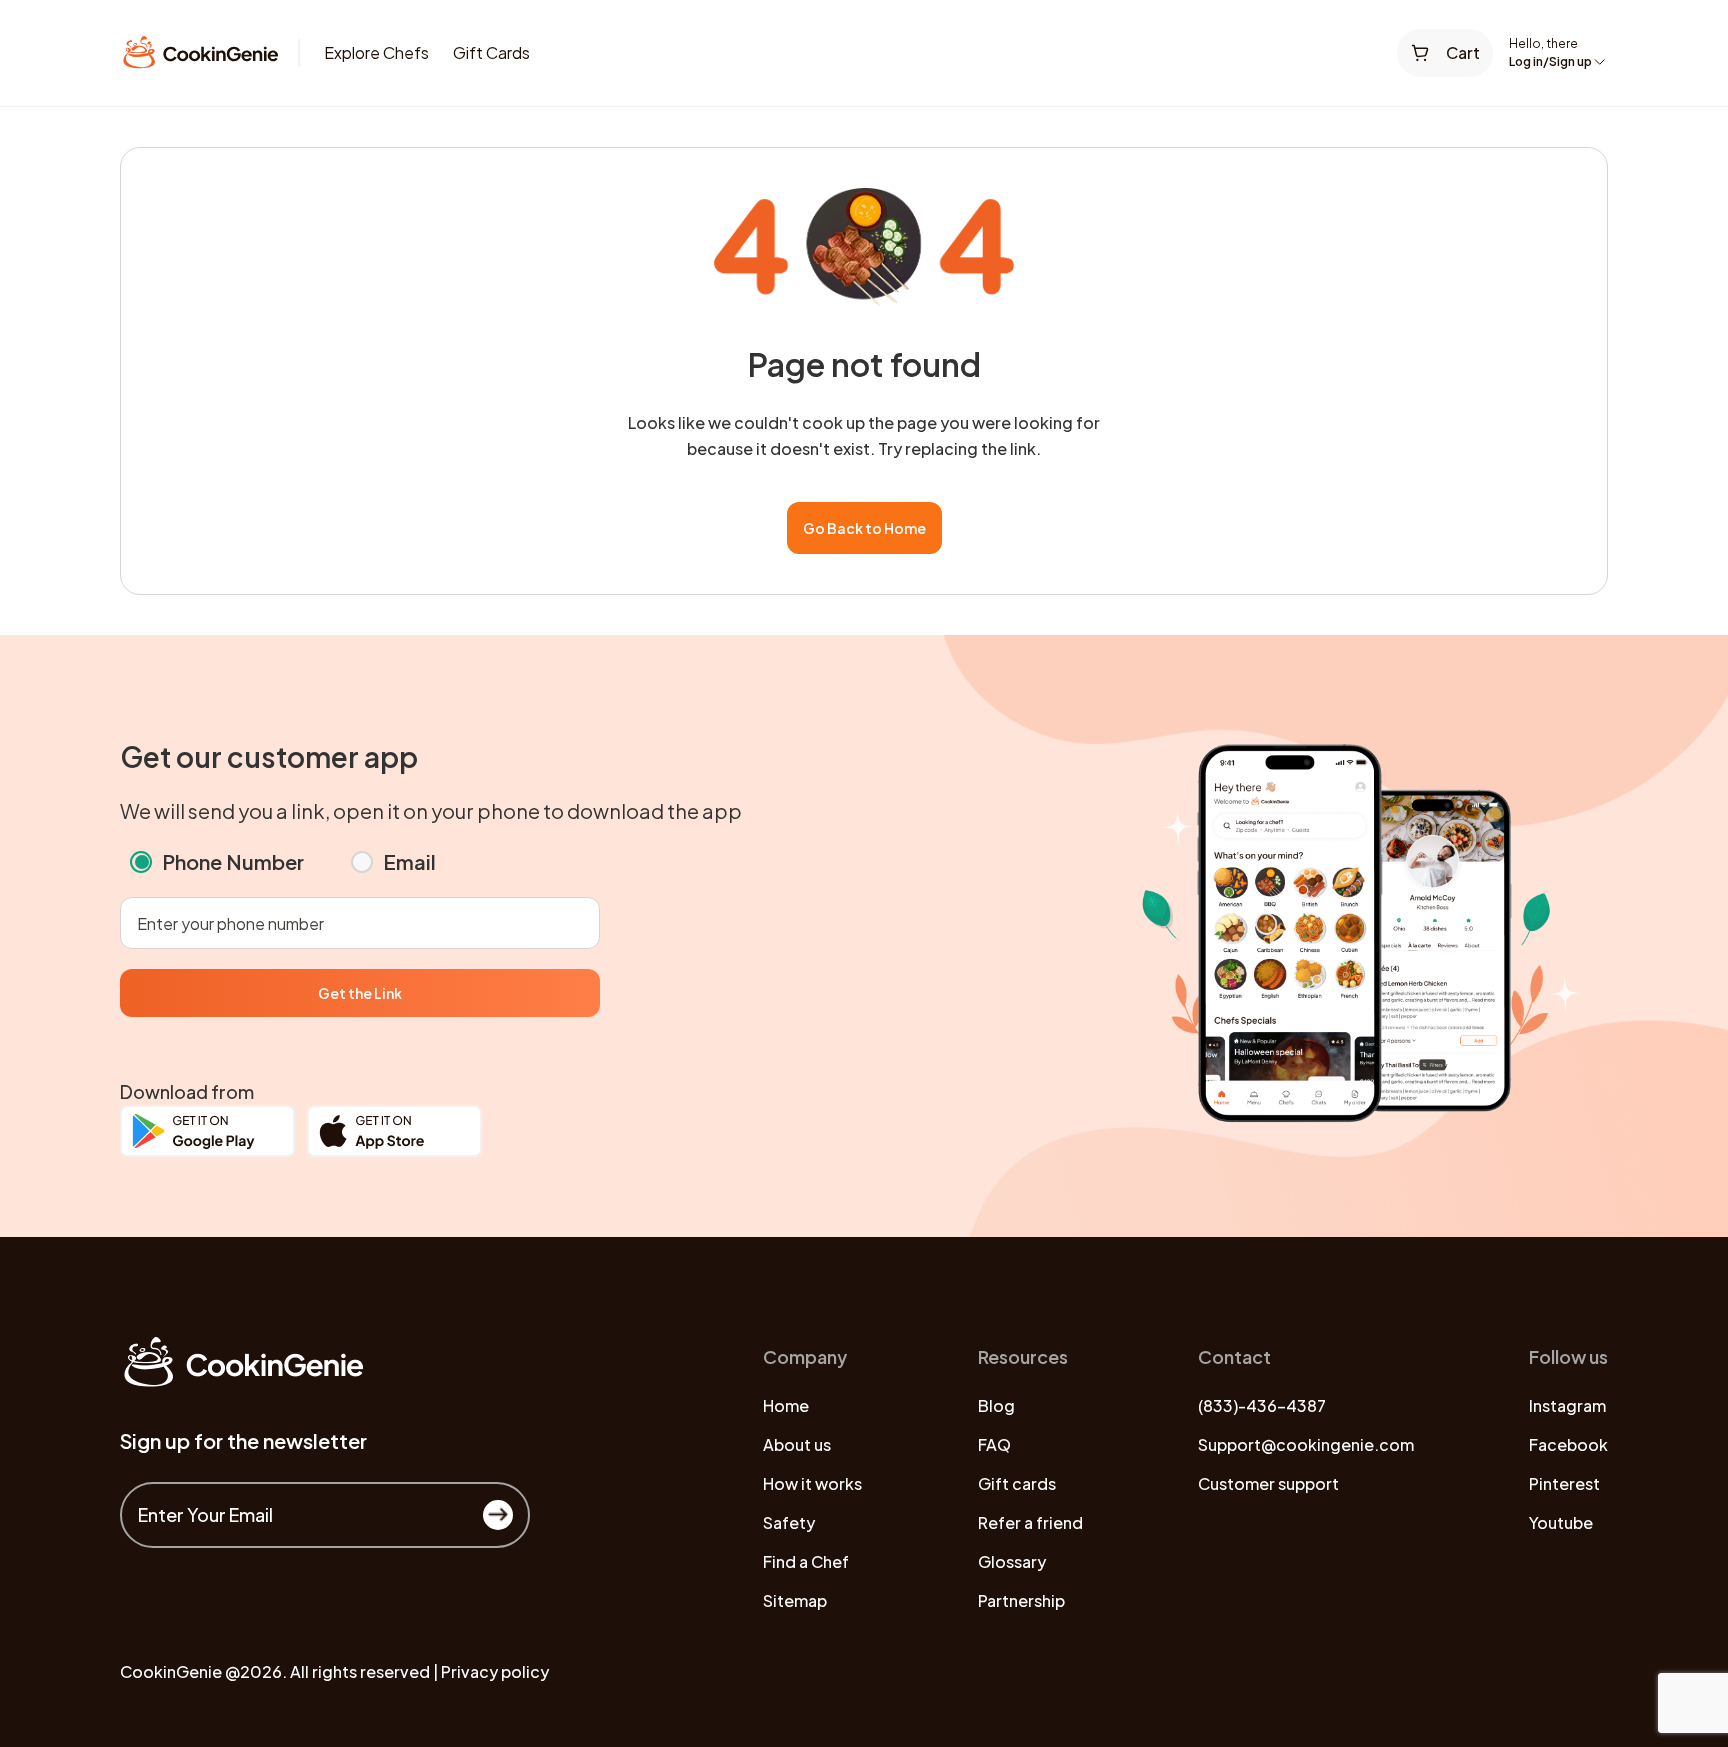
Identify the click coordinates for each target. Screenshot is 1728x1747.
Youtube (1561, 1522)
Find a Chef (806, 1561)
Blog (996, 1405)
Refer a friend (1030, 1522)
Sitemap (795, 1600)
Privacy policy (495, 1671)
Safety (789, 1522)
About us (797, 1444)
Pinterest (1564, 1483)
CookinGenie (171, 1671)
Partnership (1021, 1600)
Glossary (1012, 1561)
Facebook (1568, 1444)
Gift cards (1017, 1483)
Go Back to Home (864, 528)
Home (786, 1405)
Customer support (1268, 1483)
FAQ (994, 1444)
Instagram (1567, 1405)
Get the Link (360, 993)
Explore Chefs (376, 52)
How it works (812, 1483)
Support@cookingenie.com (1306, 1444)
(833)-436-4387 (1262, 1405)
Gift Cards (491, 52)
